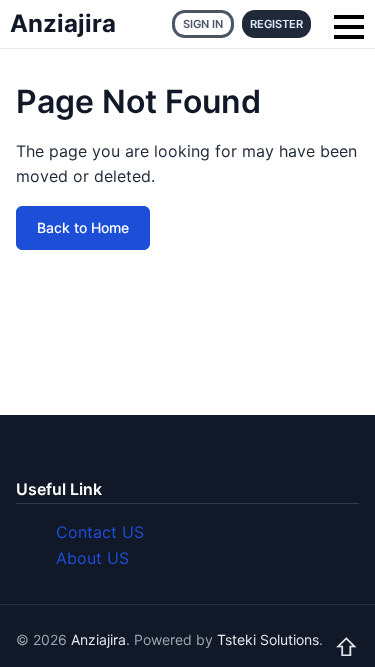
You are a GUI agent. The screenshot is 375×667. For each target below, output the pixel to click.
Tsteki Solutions (268, 639)
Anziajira (63, 23)
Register (276, 24)
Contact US (100, 532)
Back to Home (83, 227)
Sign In (203, 24)
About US (92, 558)
